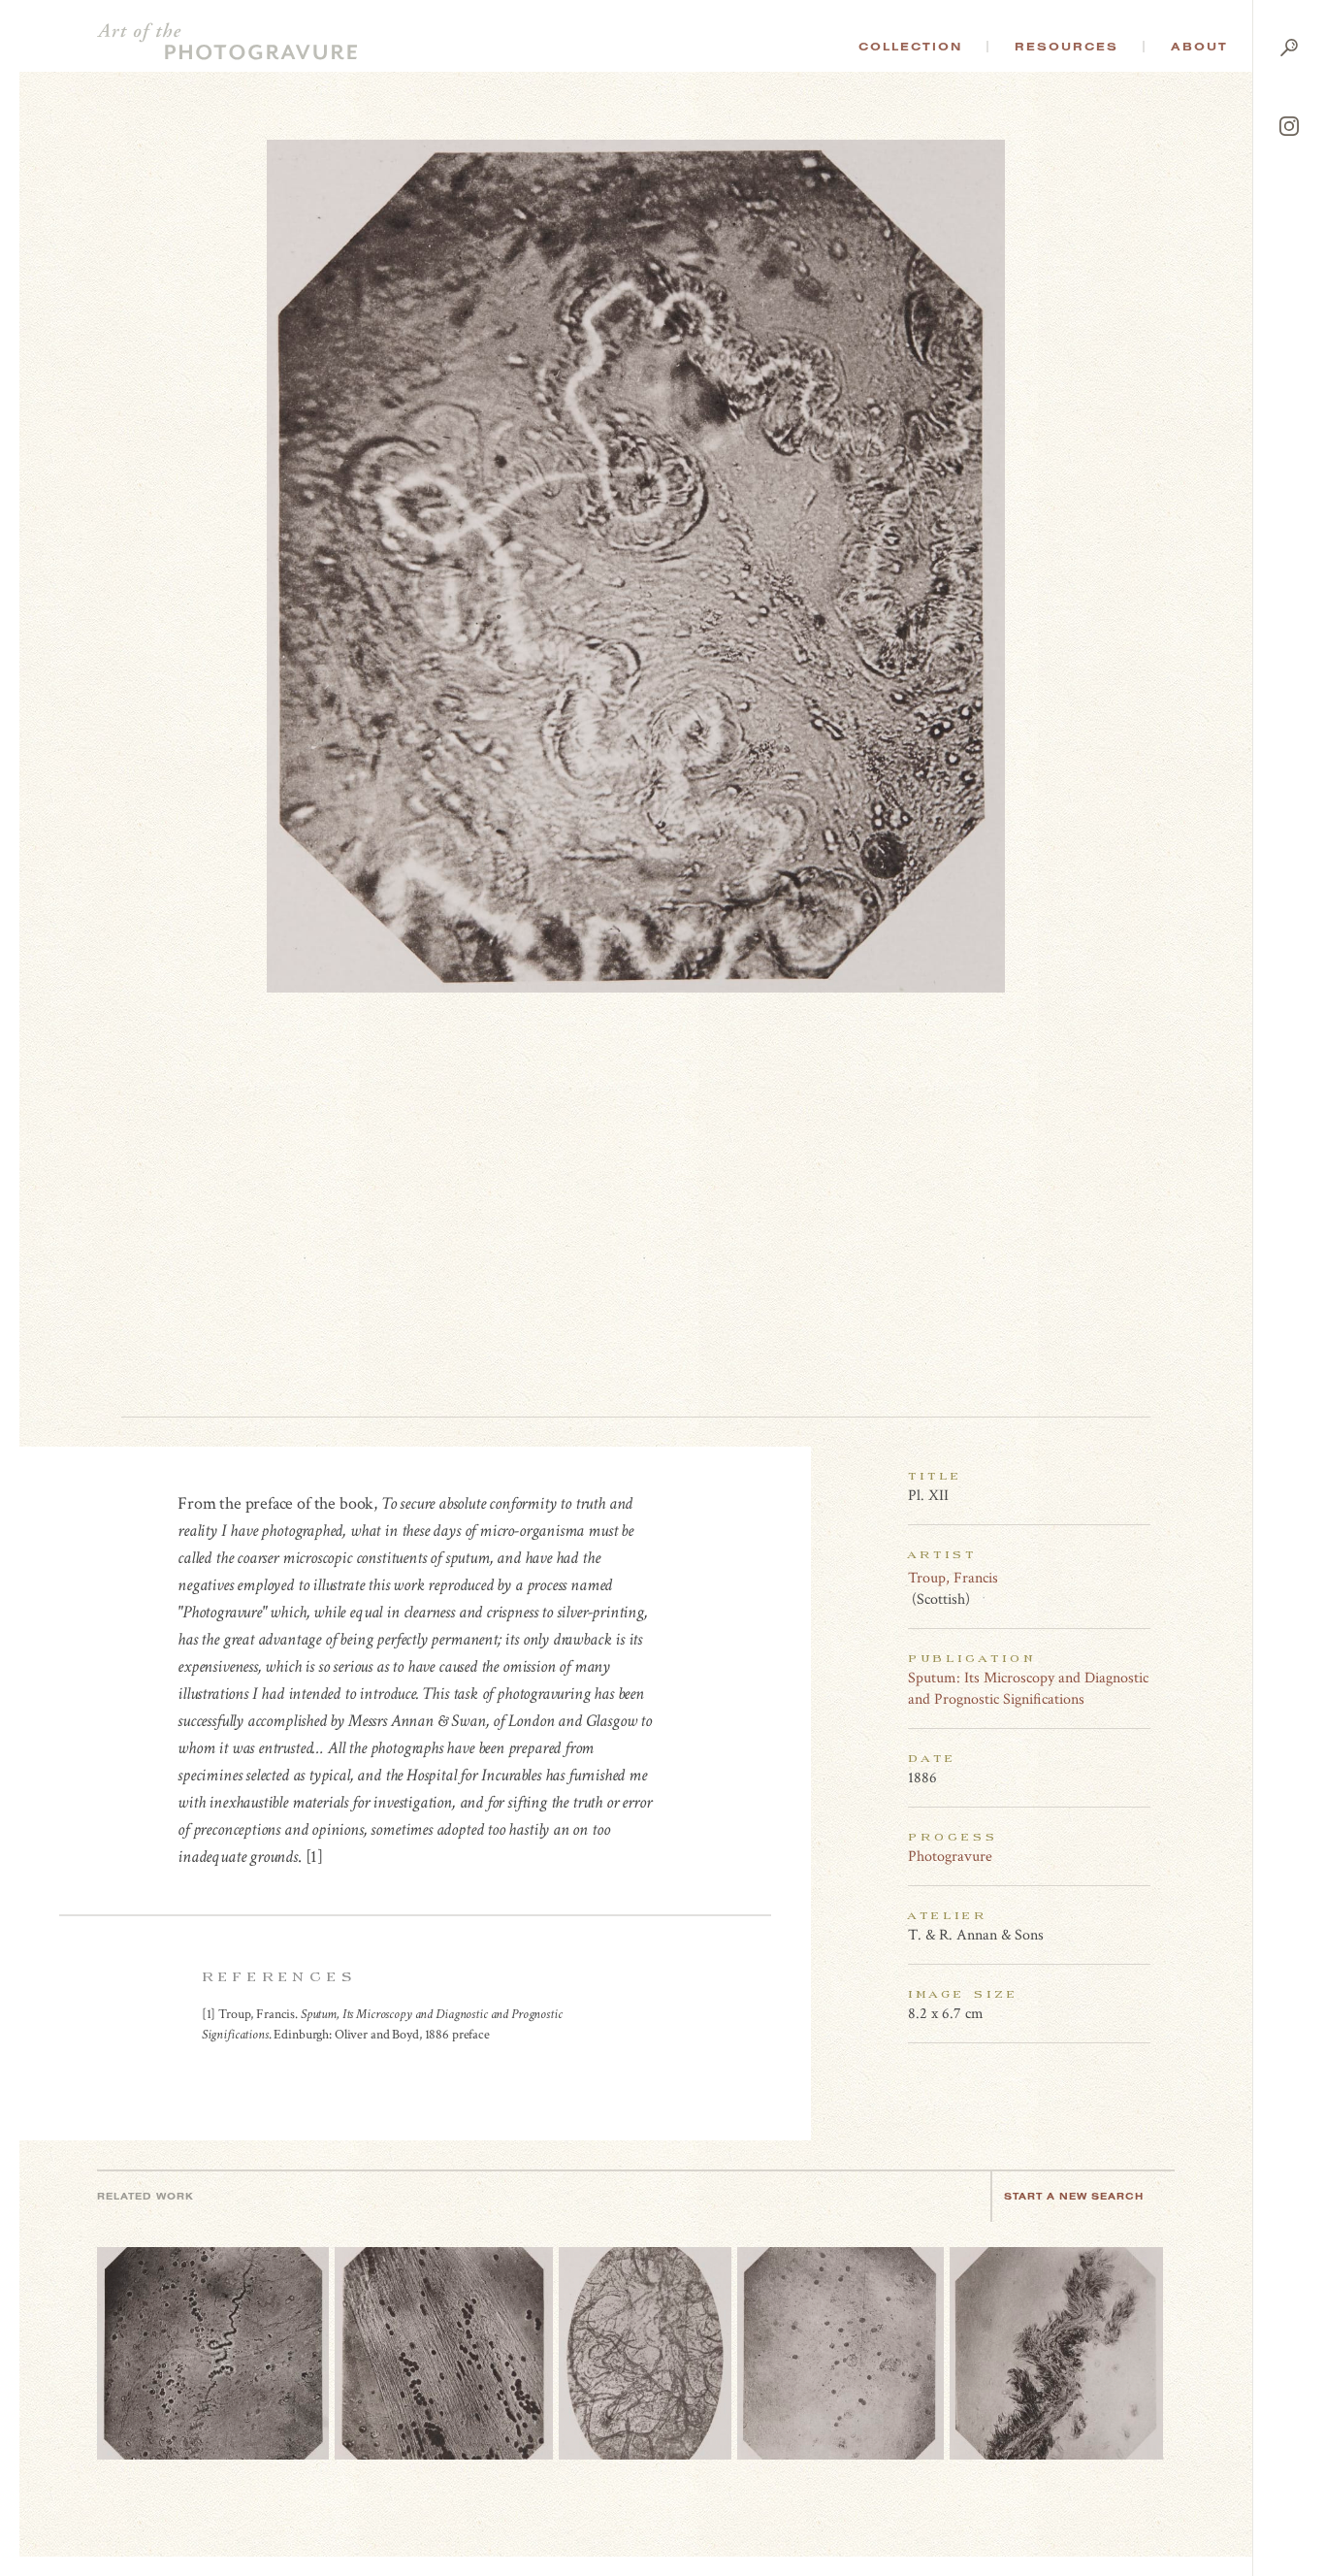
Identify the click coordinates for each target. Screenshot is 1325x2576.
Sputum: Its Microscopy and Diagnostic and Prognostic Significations (1028, 1689)
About (1199, 47)
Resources (1066, 47)
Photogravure (950, 1857)
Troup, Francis (953, 1578)
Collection (910, 47)
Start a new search (1074, 2196)
